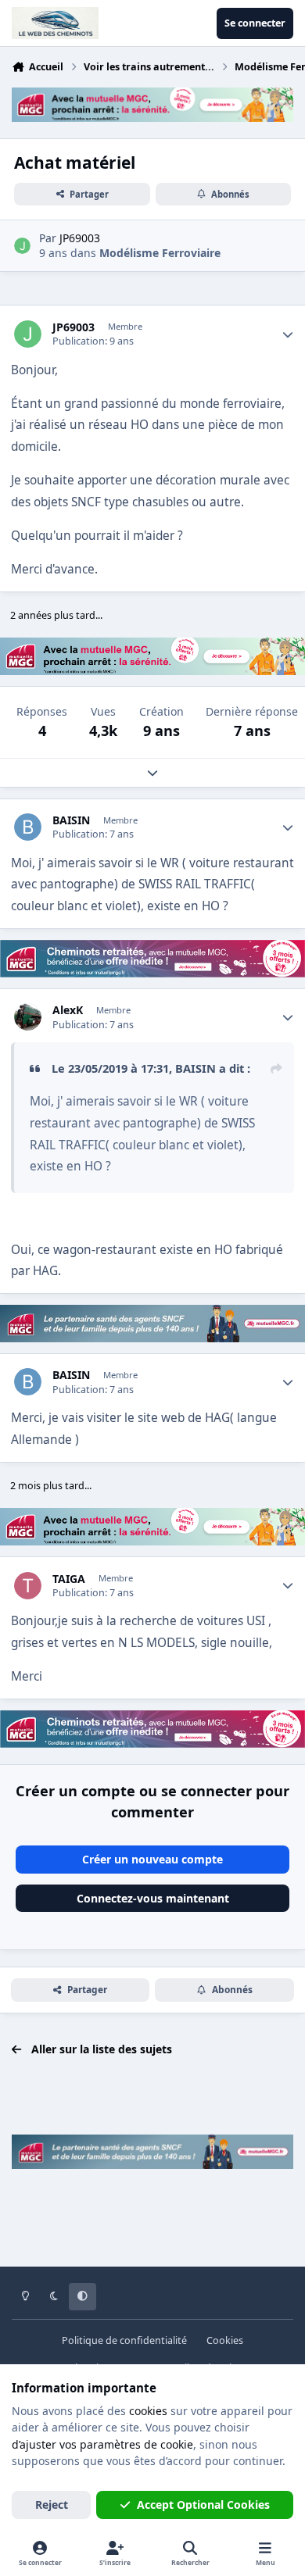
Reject (52, 2505)
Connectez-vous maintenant (153, 1898)
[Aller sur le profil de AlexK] (28, 1017)
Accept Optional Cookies (203, 2505)
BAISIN (71, 820)
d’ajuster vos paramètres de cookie (102, 2444)
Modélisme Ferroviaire (160, 253)
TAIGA (69, 1579)
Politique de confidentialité (124, 2340)
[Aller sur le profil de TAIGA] (28, 1586)
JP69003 (74, 327)
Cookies (225, 2340)
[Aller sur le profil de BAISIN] (28, 827)
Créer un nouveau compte (152, 1859)
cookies (148, 2411)
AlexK (68, 1010)
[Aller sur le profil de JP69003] (22, 246)
